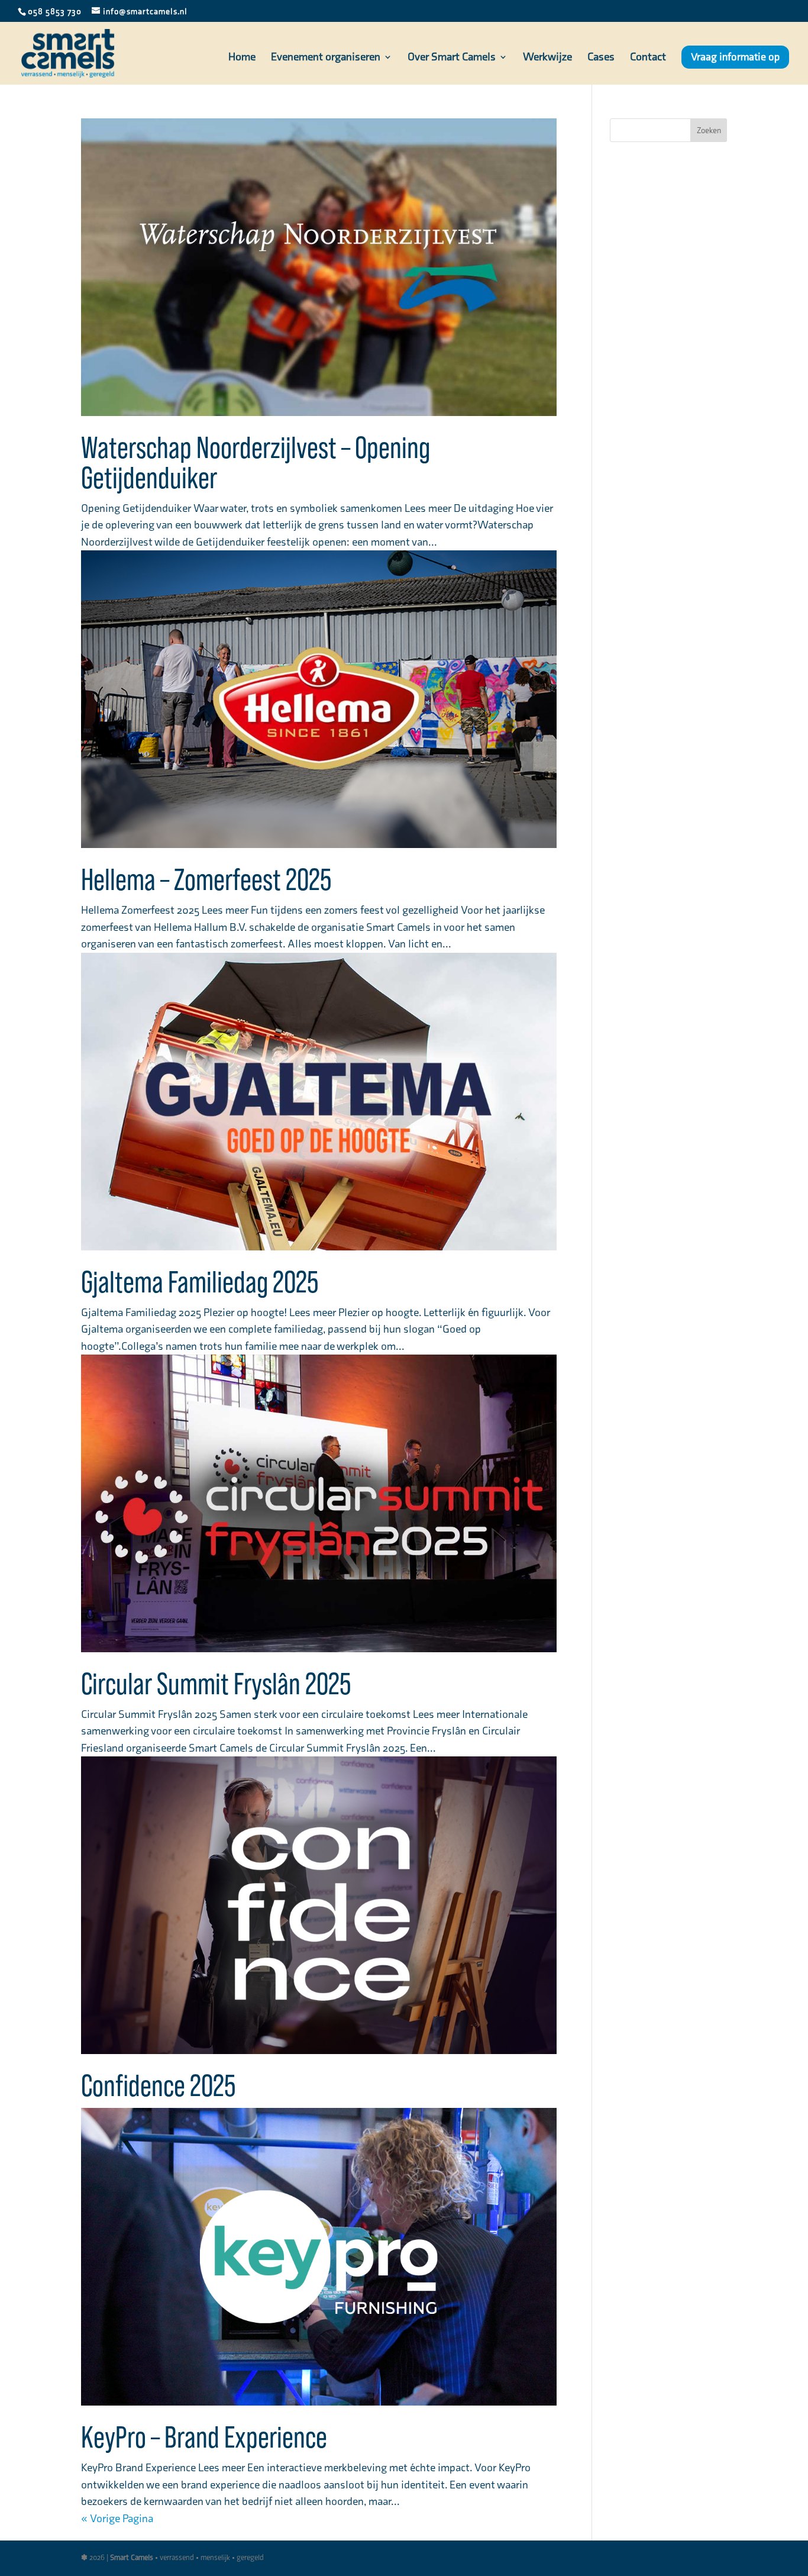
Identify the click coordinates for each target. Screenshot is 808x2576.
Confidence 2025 (158, 2087)
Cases (601, 58)
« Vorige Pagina (117, 2518)
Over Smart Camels (452, 58)
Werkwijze (547, 58)
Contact (648, 58)
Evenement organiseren (326, 58)
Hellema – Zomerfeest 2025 (206, 881)
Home (242, 58)
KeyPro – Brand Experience (204, 2438)
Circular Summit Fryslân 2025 (216, 1685)
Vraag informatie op (735, 57)
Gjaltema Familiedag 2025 (200, 1283)
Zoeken (709, 130)
